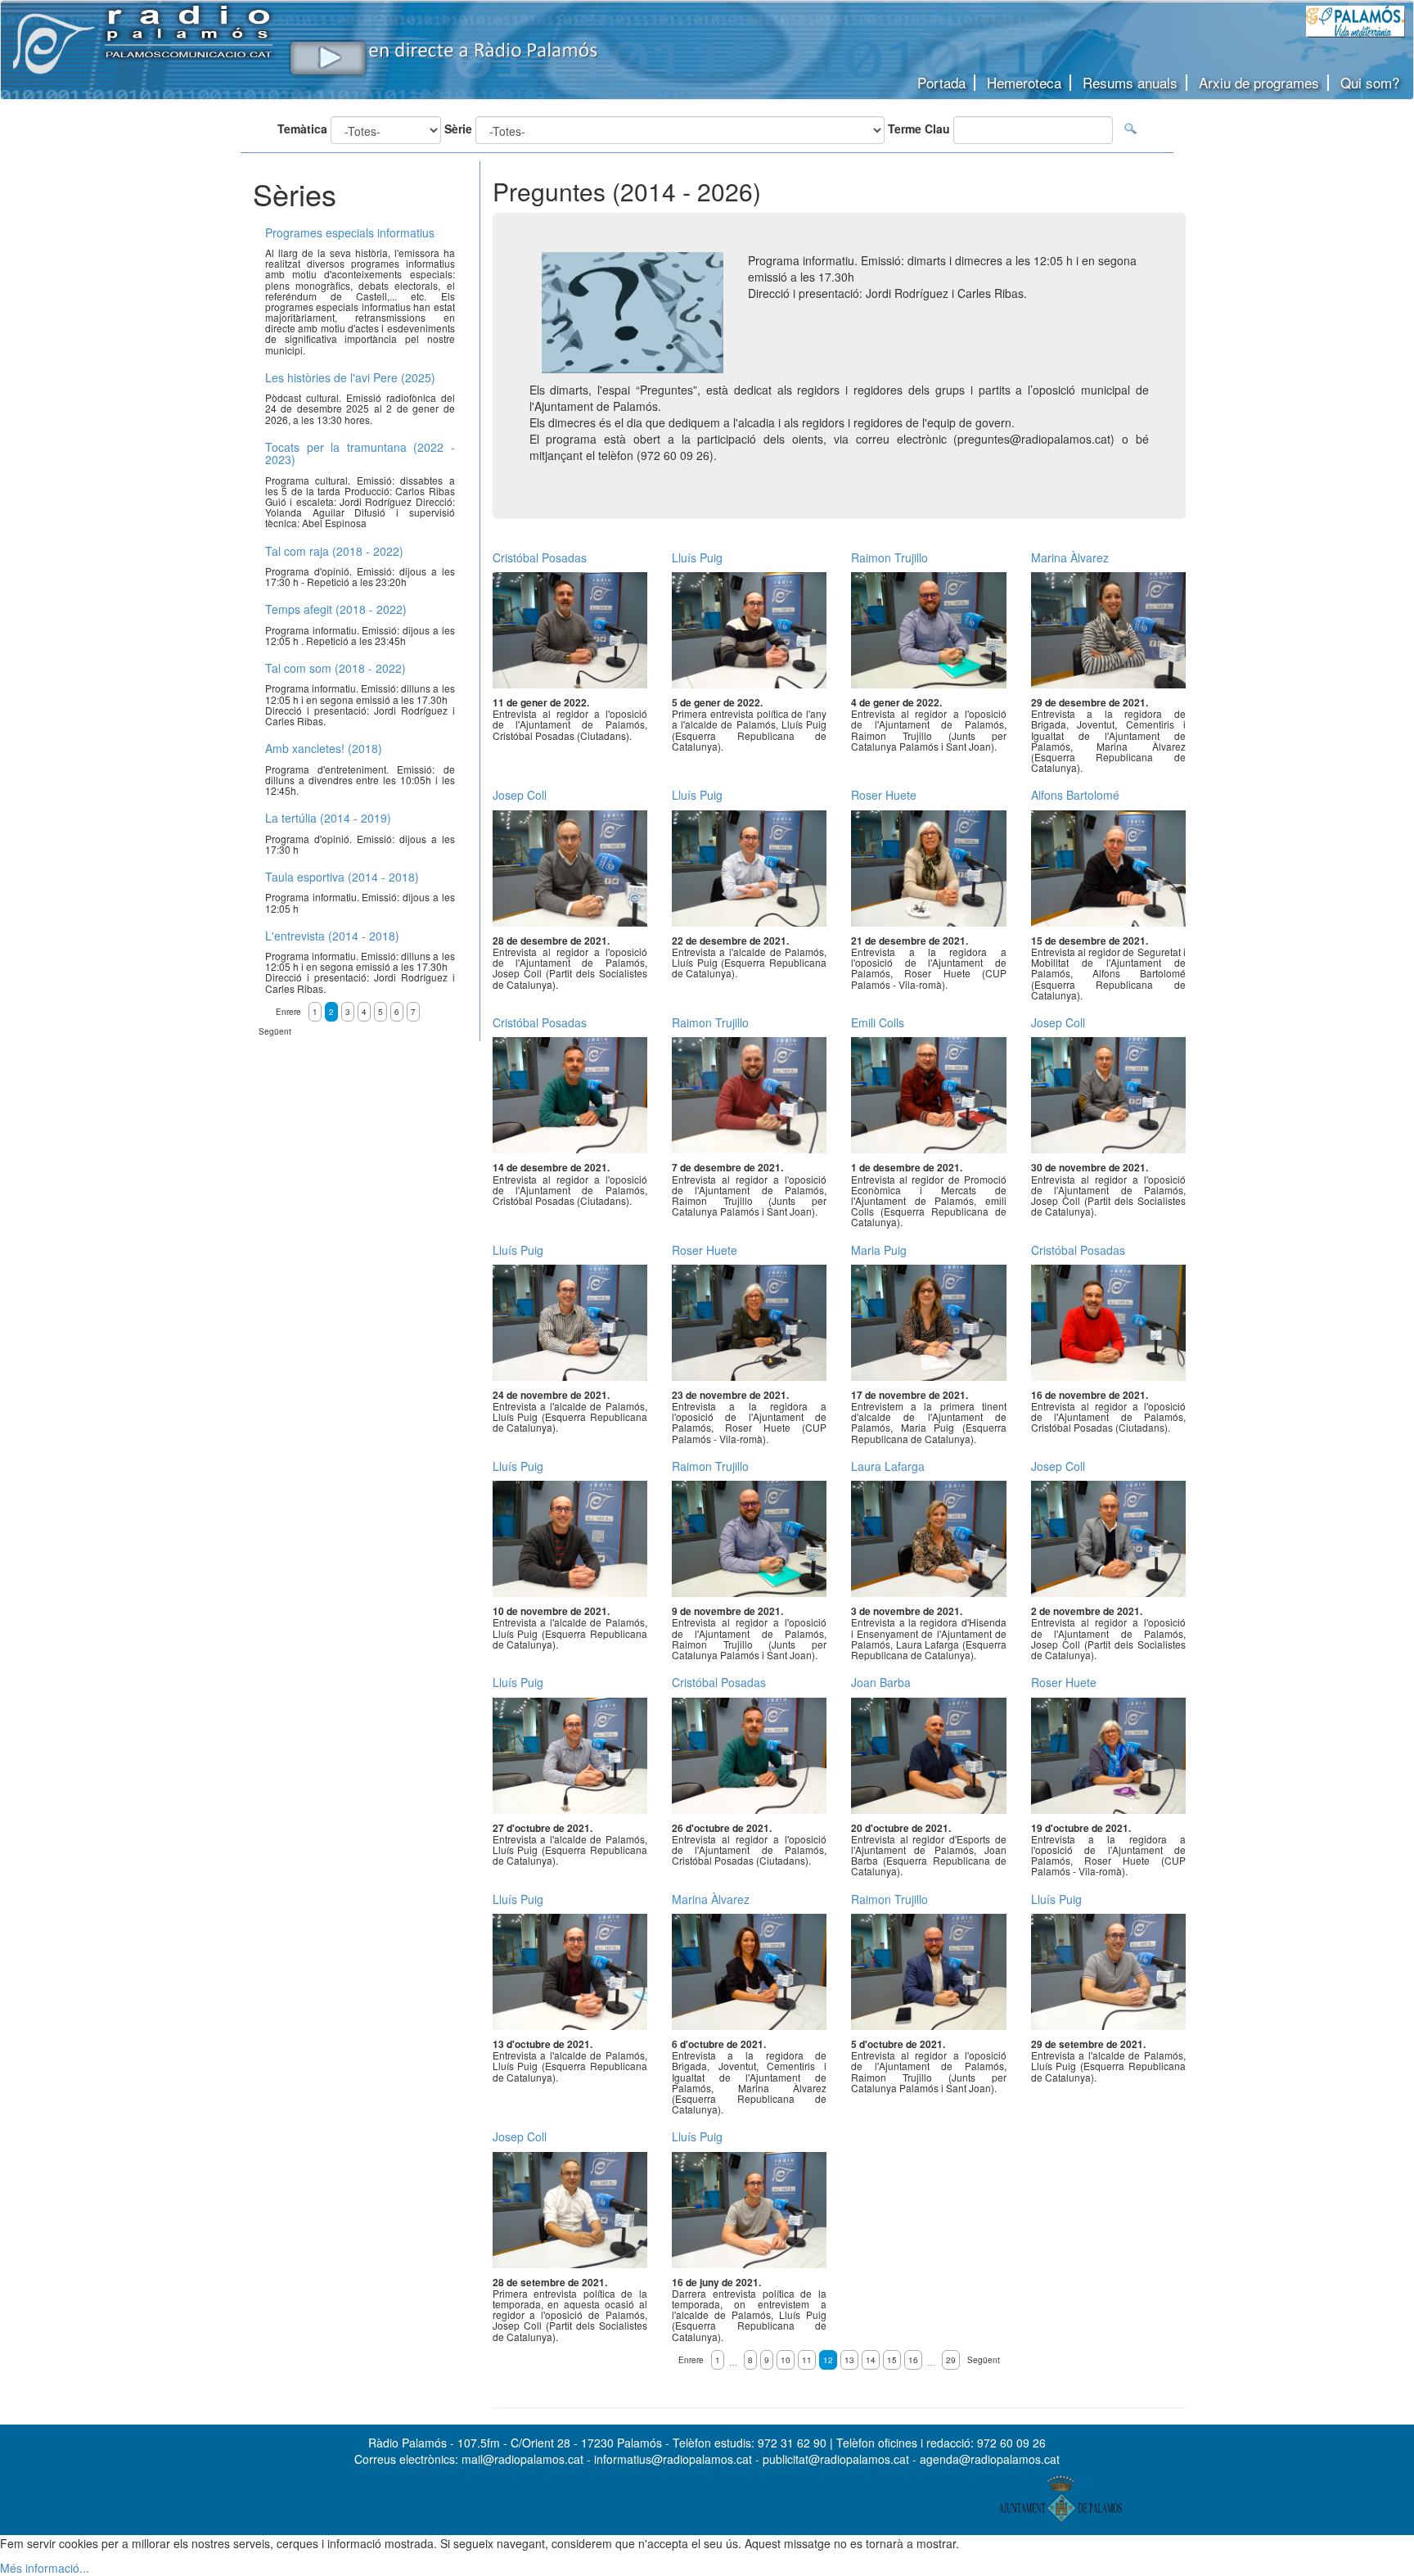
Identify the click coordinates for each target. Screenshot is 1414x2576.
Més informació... (45, 2568)
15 (892, 2360)
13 (849, 2360)
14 (871, 2360)
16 (913, 2360)
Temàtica (302, 129)
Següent (984, 2360)
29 (951, 2360)
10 (786, 2360)
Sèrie (458, 129)
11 (807, 2360)
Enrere (691, 2360)
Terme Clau (919, 129)
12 (828, 2360)
